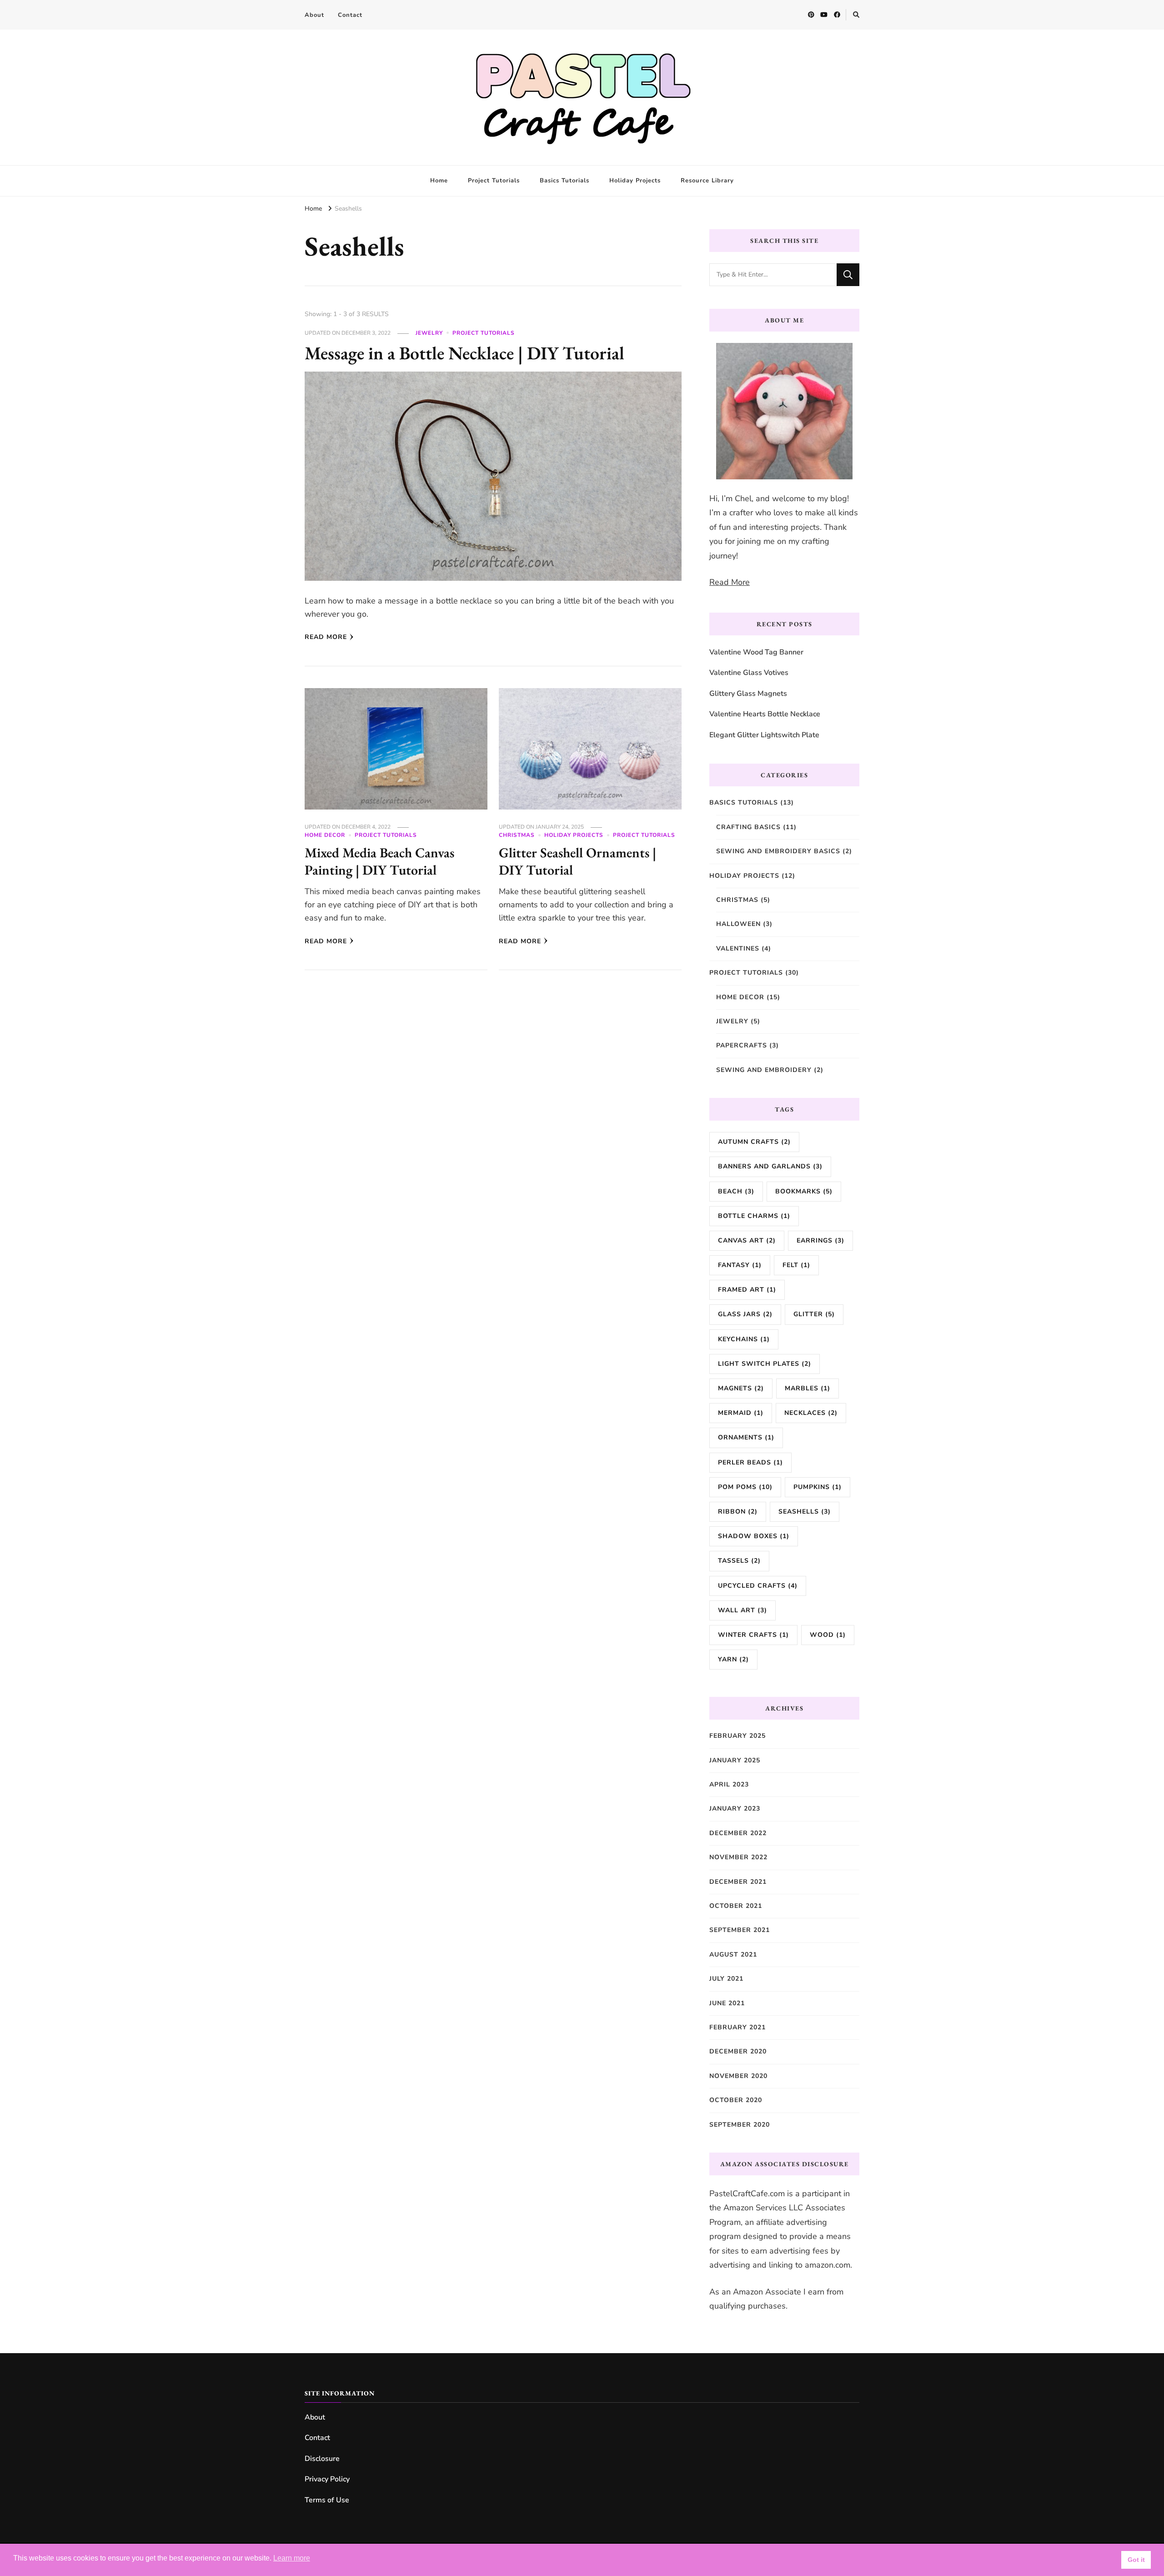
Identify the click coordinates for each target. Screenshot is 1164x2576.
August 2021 (733, 1955)
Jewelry (429, 333)
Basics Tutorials (564, 181)
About (314, 15)
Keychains (744, 1339)
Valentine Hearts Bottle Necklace (765, 714)
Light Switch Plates (765, 1364)
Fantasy (740, 1265)
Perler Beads (750, 1462)
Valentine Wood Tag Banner (756, 652)
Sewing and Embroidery (764, 1070)
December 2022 (738, 1833)
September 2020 (740, 2125)
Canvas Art (747, 1240)
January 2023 (735, 1809)
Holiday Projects (635, 181)
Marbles (808, 1388)
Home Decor (325, 835)
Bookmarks (804, 1191)
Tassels (739, 1561)
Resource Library (707, 181)
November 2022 (738, 1857)
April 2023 (729, 1784)
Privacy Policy (327, 2479)
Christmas (517, 835)
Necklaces (811, 1413)
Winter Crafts (753, 1635)
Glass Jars (745, 1314)
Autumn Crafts (754, 1142)
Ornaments (746, 1437)
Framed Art (747, 1290)
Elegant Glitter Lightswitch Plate (764, 735)
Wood (828, 1635)
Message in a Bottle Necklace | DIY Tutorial (464, 353)
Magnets (741, 1388)
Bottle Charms (754, 1216)
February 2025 (738, 1736)
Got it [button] (1136, 2560)
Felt (796, 1265)
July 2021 (726, 1979)
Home (439, 181)
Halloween (738, 924)
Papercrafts (742, 1045)
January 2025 (735, 1760)
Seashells (805, 1512)
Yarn (733, 1659)
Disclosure (322, 2459)
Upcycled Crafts (758, 1586)
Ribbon (738, 1512)
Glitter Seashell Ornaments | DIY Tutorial (577, 861)
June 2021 (727, 2003)
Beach (736, 1191)
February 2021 (738, 2027)
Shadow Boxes (754, 1536)
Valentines (738, 948)
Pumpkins (818, 1487)
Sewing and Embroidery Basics (778, 851)
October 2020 (736, 2100)
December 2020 (738, 2051)
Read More (326, 637)
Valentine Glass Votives (749, 673)
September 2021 (740, 1930)
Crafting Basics (748, 827)
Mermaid (741, 1413)
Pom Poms (745, 1487)
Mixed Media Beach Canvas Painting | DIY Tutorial (379, 861)
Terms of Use (327, 2500)
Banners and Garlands (770, 1166)
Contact (350, 15)
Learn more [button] (292, 2558)
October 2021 (736, 1906)
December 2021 (738, 1882)
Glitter (814, 1314)
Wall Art (743, 1610)
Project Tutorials (494, 181)
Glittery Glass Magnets (748, 694)
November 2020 (738, 2076)
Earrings (820, 1240)
